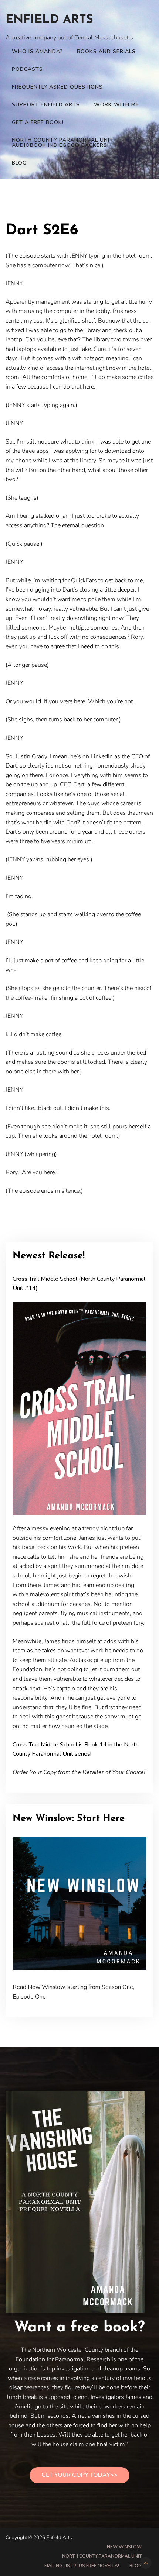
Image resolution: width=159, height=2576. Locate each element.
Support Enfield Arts (46, 105)
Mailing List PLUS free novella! (82, 2566)
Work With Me (116, 105)
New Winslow (124, 2547)
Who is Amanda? (37, 51)
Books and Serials (106, 51)
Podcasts (27, 69)
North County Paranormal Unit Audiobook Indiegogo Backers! (62, 143)
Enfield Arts (49, 20)
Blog (19, 163)
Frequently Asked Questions (57, 87)
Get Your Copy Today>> (79, 2475)
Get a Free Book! (38, 122)
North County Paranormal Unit (102, 2556)
